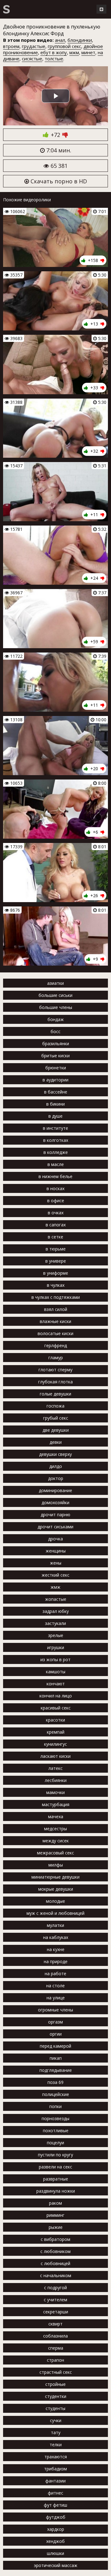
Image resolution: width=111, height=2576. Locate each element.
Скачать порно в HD (58, 181)
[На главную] (6, 9)
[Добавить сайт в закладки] (101, 9)
